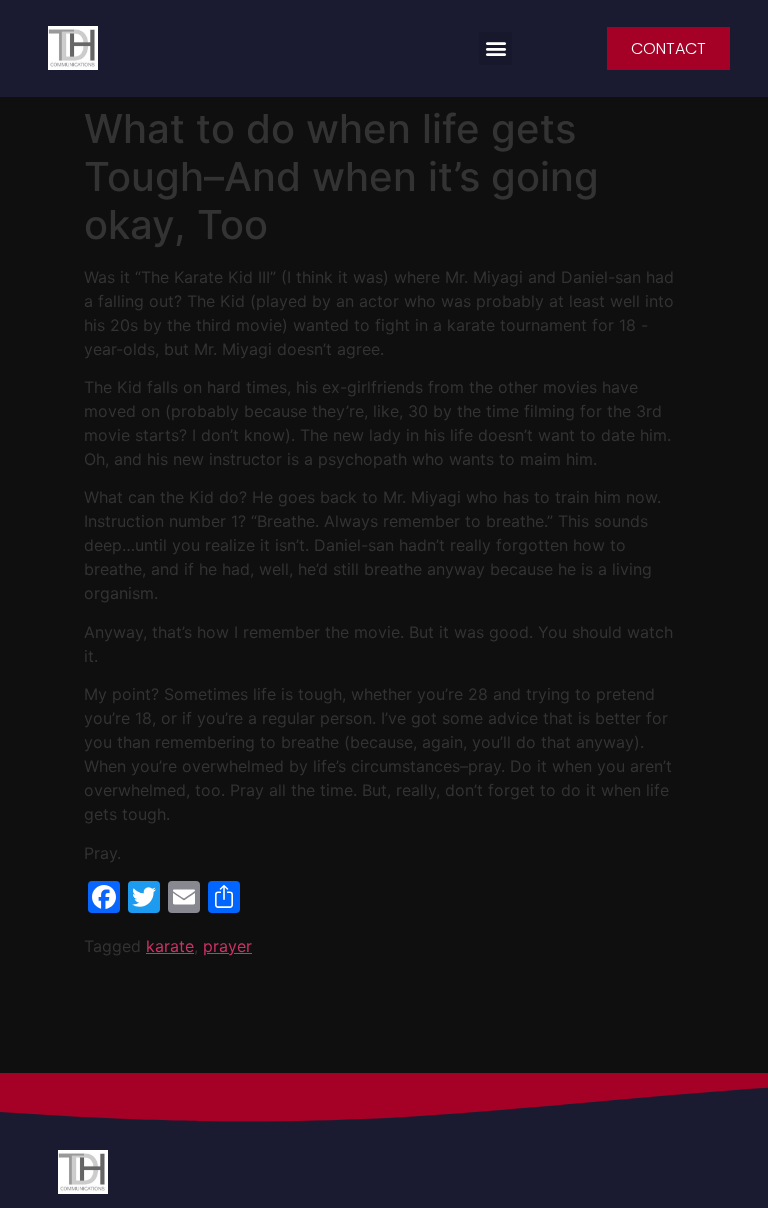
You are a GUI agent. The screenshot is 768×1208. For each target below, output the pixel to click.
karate (170, 946)
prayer (227, 946)
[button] (495, 48)
